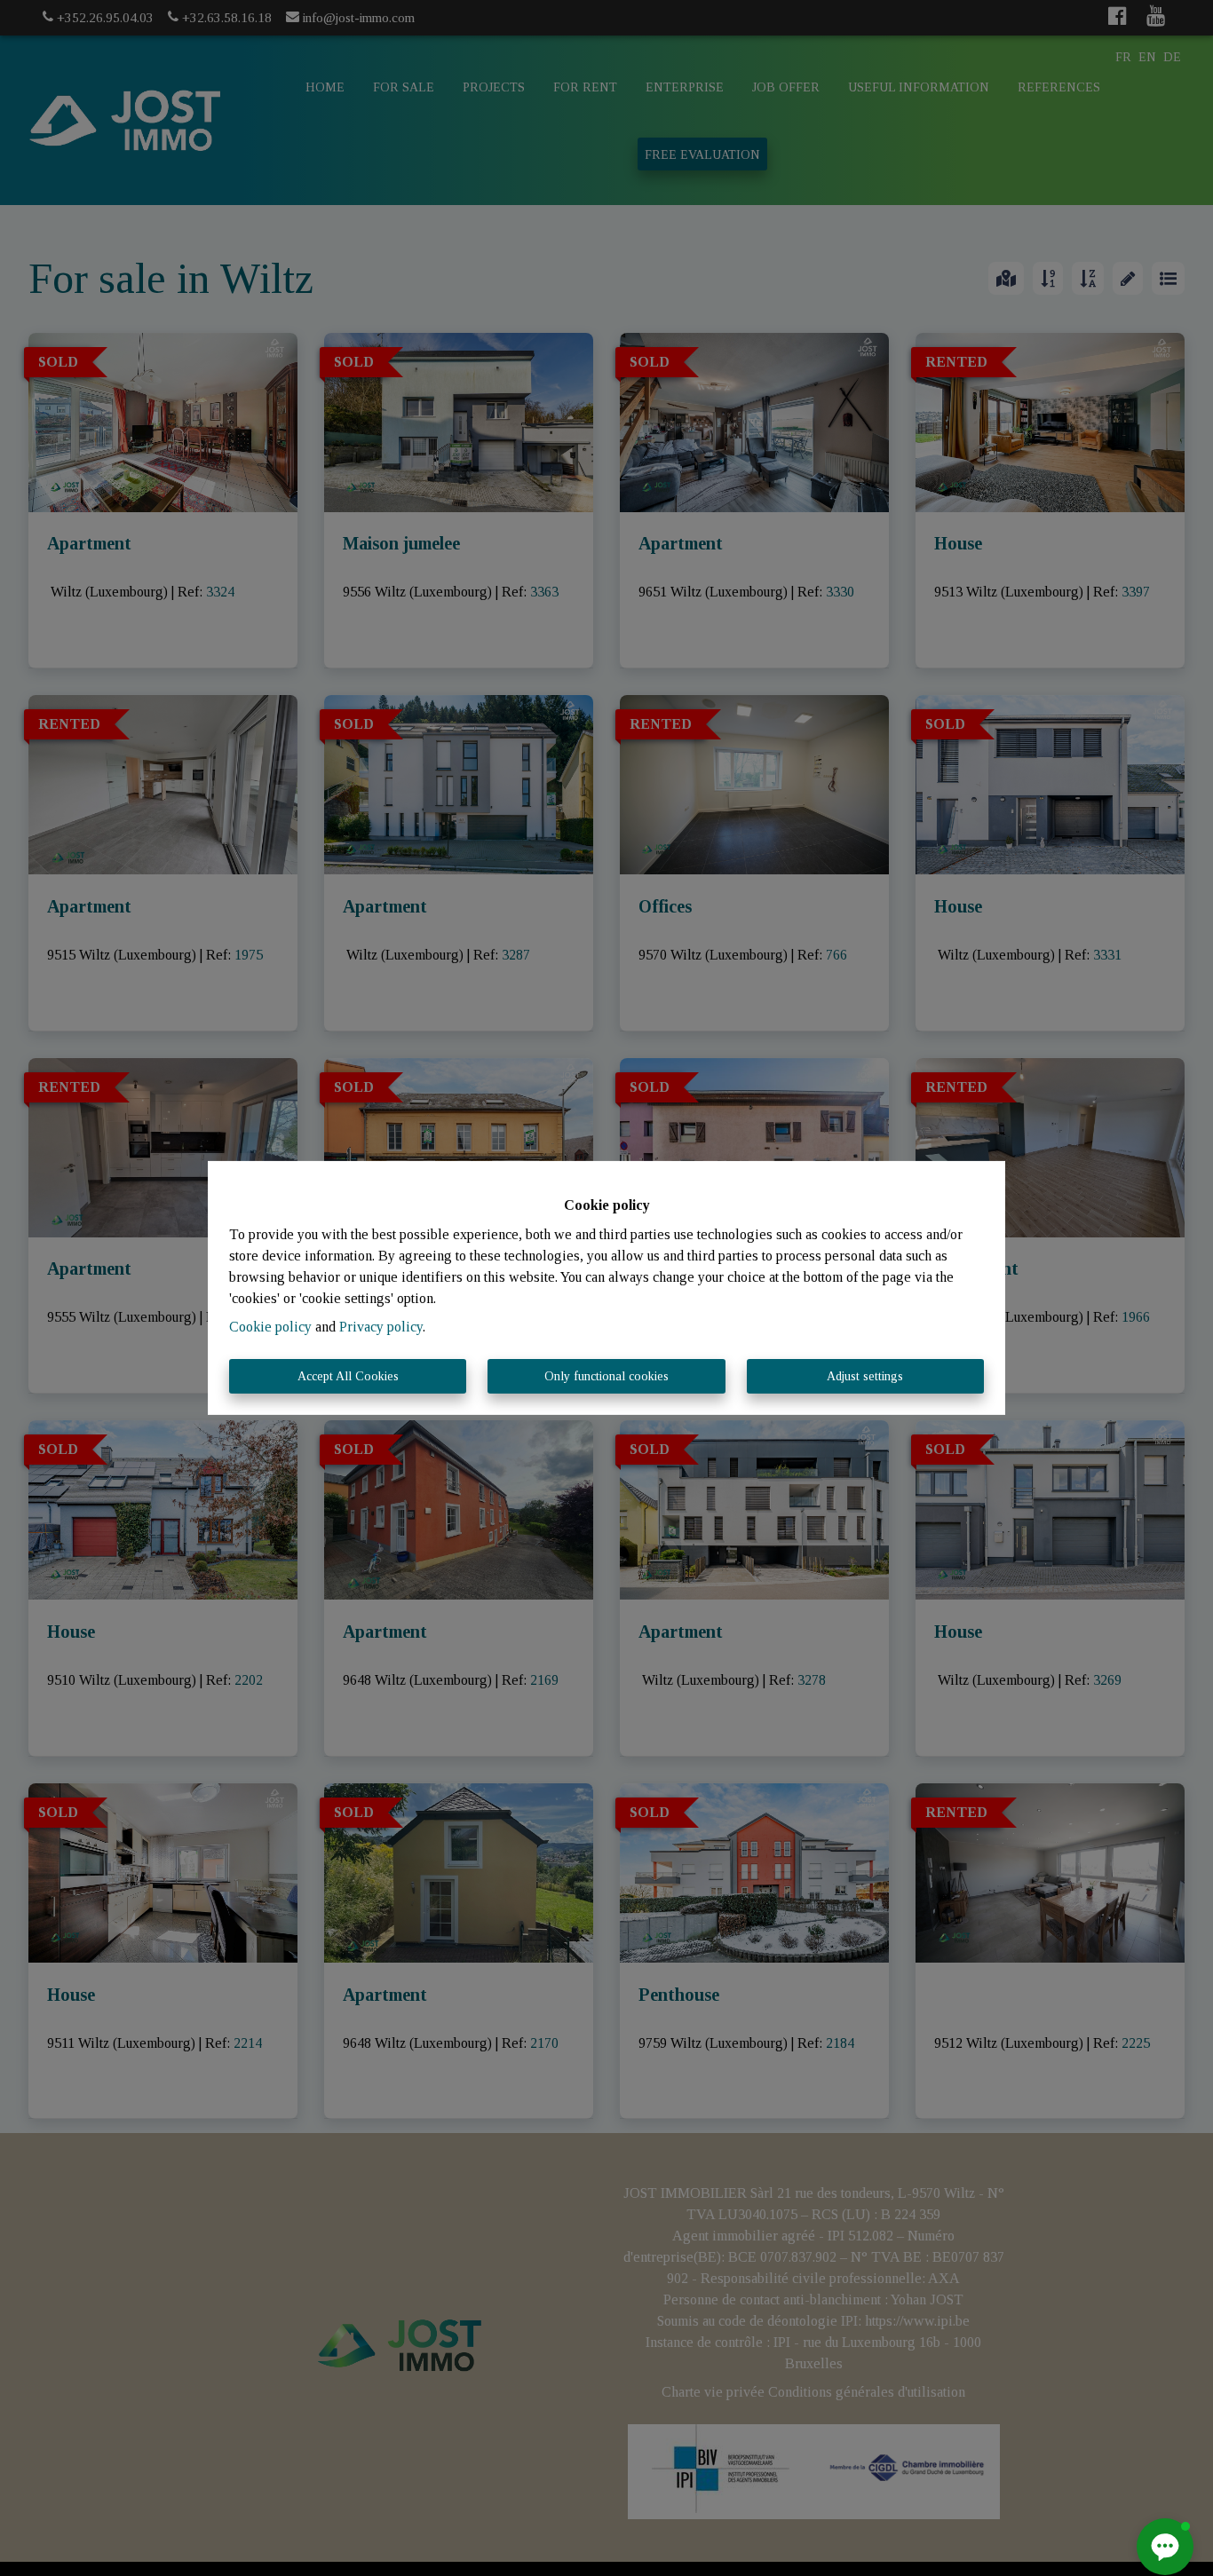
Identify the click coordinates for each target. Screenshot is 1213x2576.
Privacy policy (381, 1327)
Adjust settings (865, 1376)
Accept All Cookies (348, 1376)
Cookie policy (270, 1327)
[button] (1165, 2547)
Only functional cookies (606, 1376)
